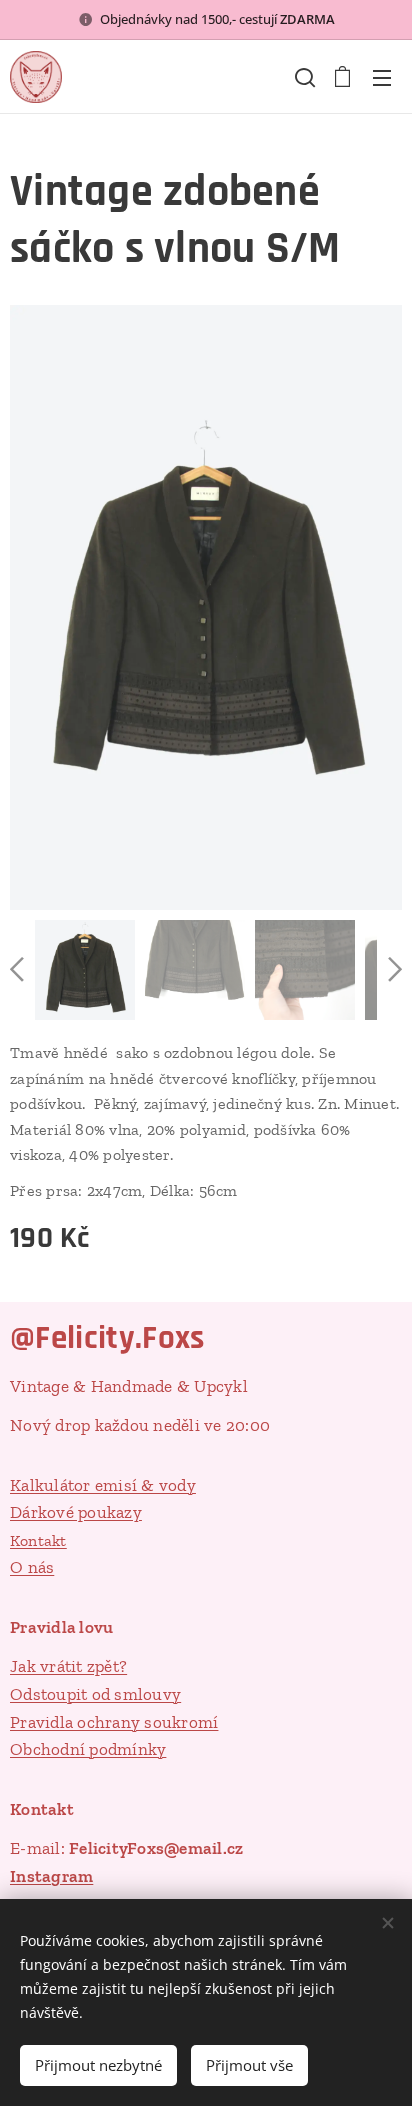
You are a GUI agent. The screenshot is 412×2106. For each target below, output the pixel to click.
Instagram (51, 1876)
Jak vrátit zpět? (68, 1666)
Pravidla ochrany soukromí (114, 1722)
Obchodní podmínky (88, 1749)
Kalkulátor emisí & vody (103, 1485)
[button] (303, 77)
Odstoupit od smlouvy (95, 1694)
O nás (32, 1567)
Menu (382, 77)
